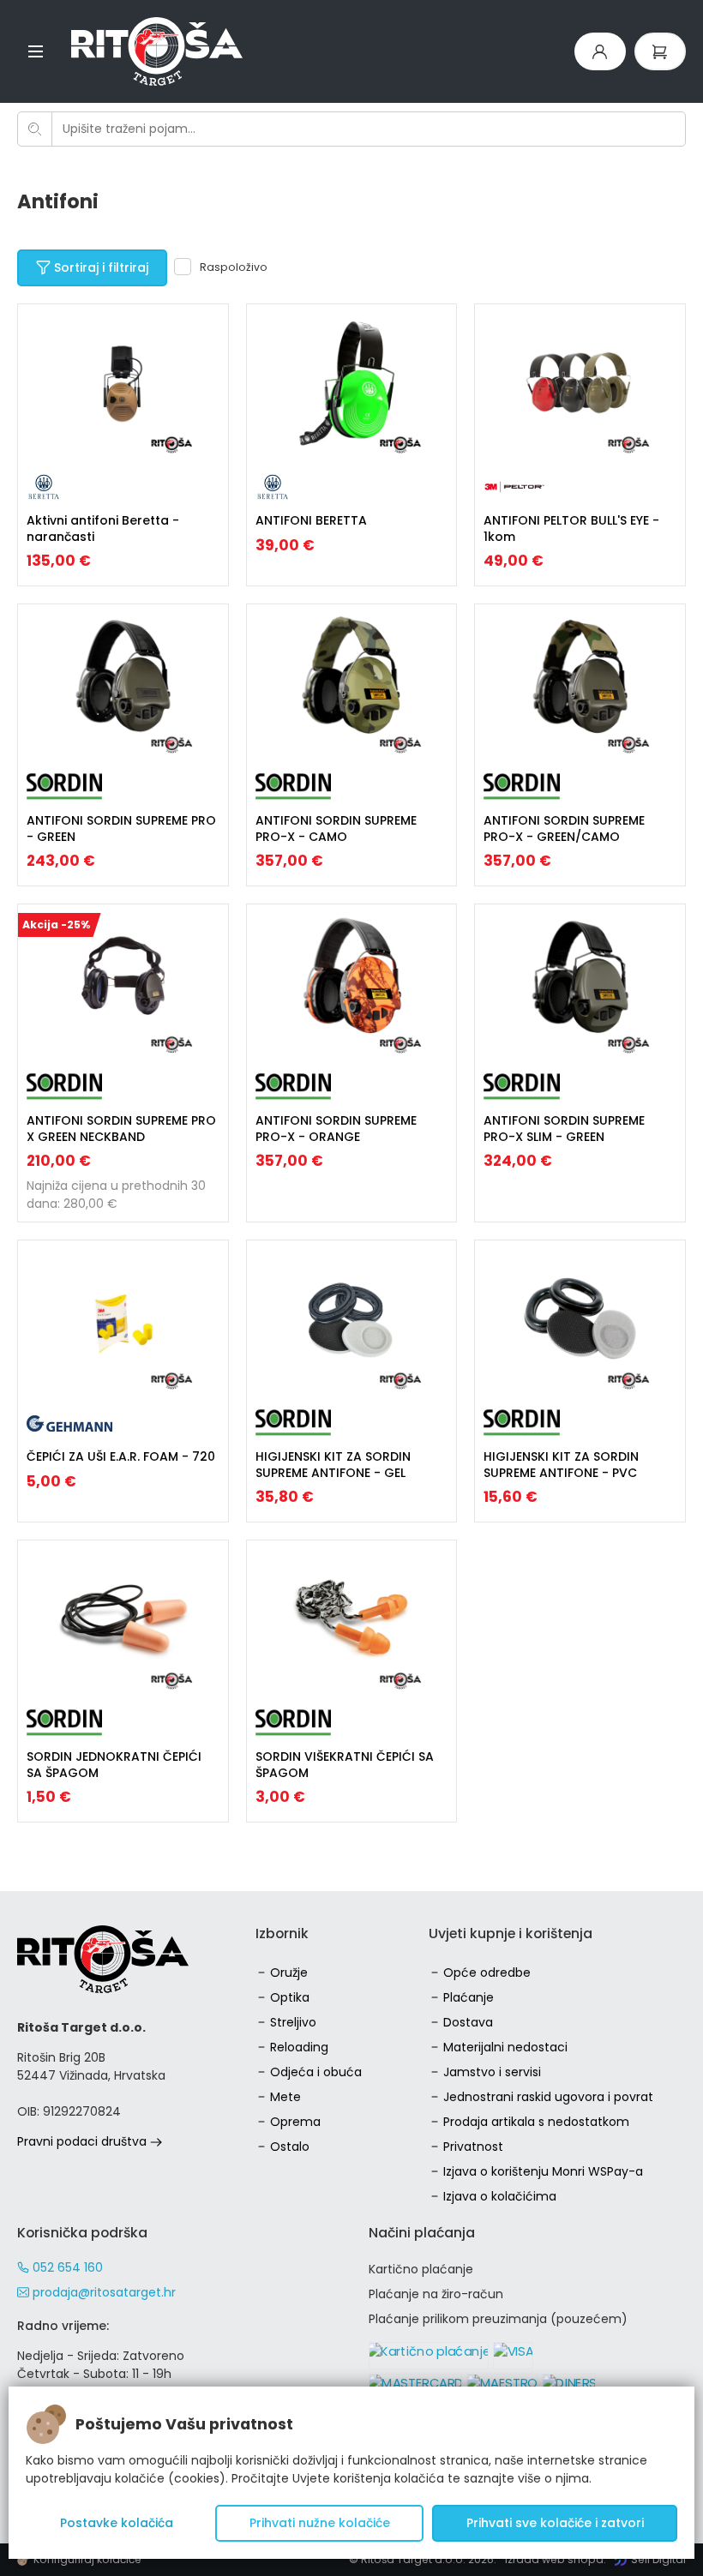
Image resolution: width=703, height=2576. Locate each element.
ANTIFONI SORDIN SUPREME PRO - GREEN (121, 828)
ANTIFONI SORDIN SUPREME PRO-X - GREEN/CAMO (564, 828)
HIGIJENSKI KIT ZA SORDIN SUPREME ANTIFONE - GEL (333, 1464)
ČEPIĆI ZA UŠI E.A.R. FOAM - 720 (121, 1456)
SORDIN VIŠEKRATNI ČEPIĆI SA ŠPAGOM (345, 1764)
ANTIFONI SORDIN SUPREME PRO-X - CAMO (336, 828)
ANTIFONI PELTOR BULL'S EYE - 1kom (571, 528)
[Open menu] (36, 51)
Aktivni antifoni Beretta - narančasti (103, 528)
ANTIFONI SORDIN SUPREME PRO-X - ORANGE (336, 1128)
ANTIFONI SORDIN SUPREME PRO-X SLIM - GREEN (564, 1128)
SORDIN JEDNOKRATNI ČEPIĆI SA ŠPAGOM (114, 1764)
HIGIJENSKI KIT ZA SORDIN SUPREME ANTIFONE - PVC (561, 1464)
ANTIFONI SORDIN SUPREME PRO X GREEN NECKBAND (121, 1128)
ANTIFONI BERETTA (311, 520)
